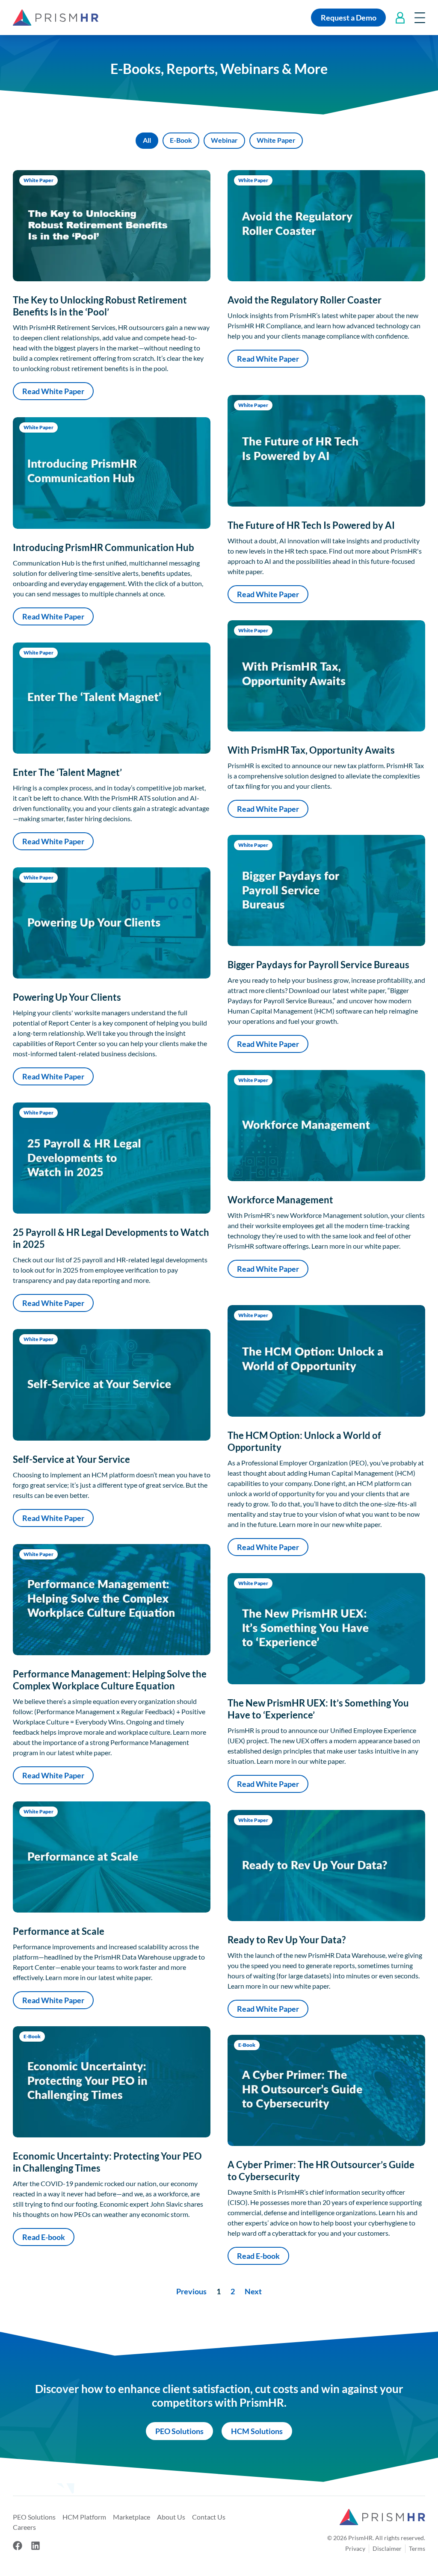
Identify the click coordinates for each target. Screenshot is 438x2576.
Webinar (224, 140)
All (147, 140)
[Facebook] (18, 2546)
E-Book (181, 140)
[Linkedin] (36, 2546)
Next (253, 2291)
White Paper (276, 140)
